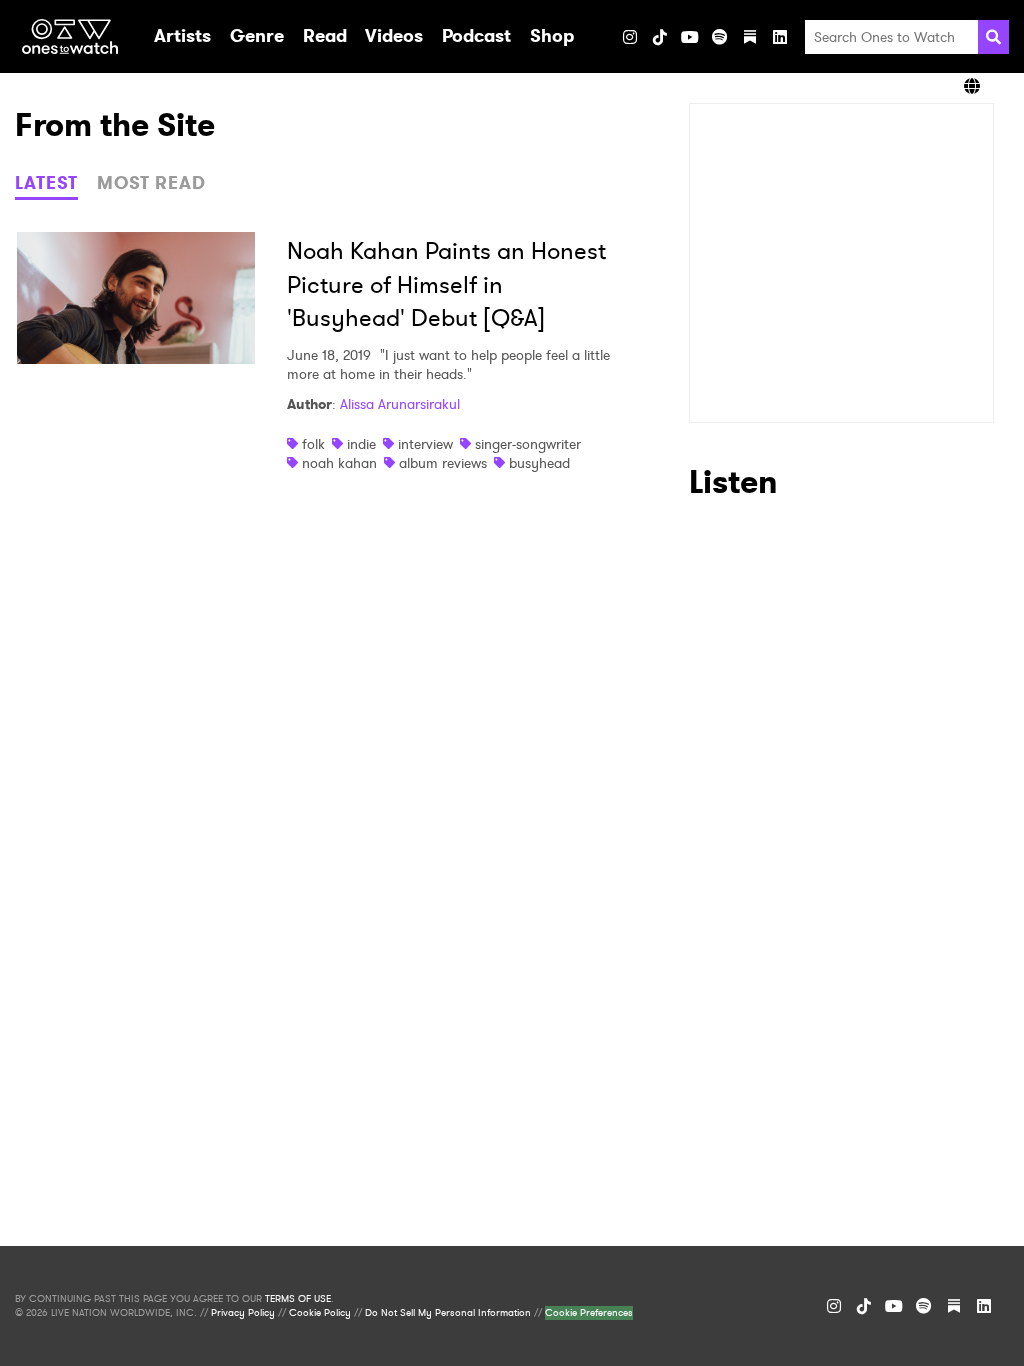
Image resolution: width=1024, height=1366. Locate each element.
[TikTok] (660, 37)
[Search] (993, 37)
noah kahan (339, 463)
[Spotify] (720, 37)
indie (361, 444)
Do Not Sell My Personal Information (448, 1313)
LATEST (46, 183)
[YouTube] (690, 37)
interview (425, 444)
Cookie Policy (320, 1313)
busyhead (539, 463)
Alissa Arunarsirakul (400, 404)
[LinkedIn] (780, 37)
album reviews (443, 463)
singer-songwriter (528, 444)
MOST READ (151, 183)
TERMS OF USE (298, 1299)
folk (313, 444)
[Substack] (750, 37)
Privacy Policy (243, 1313)
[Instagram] (630, 37)
